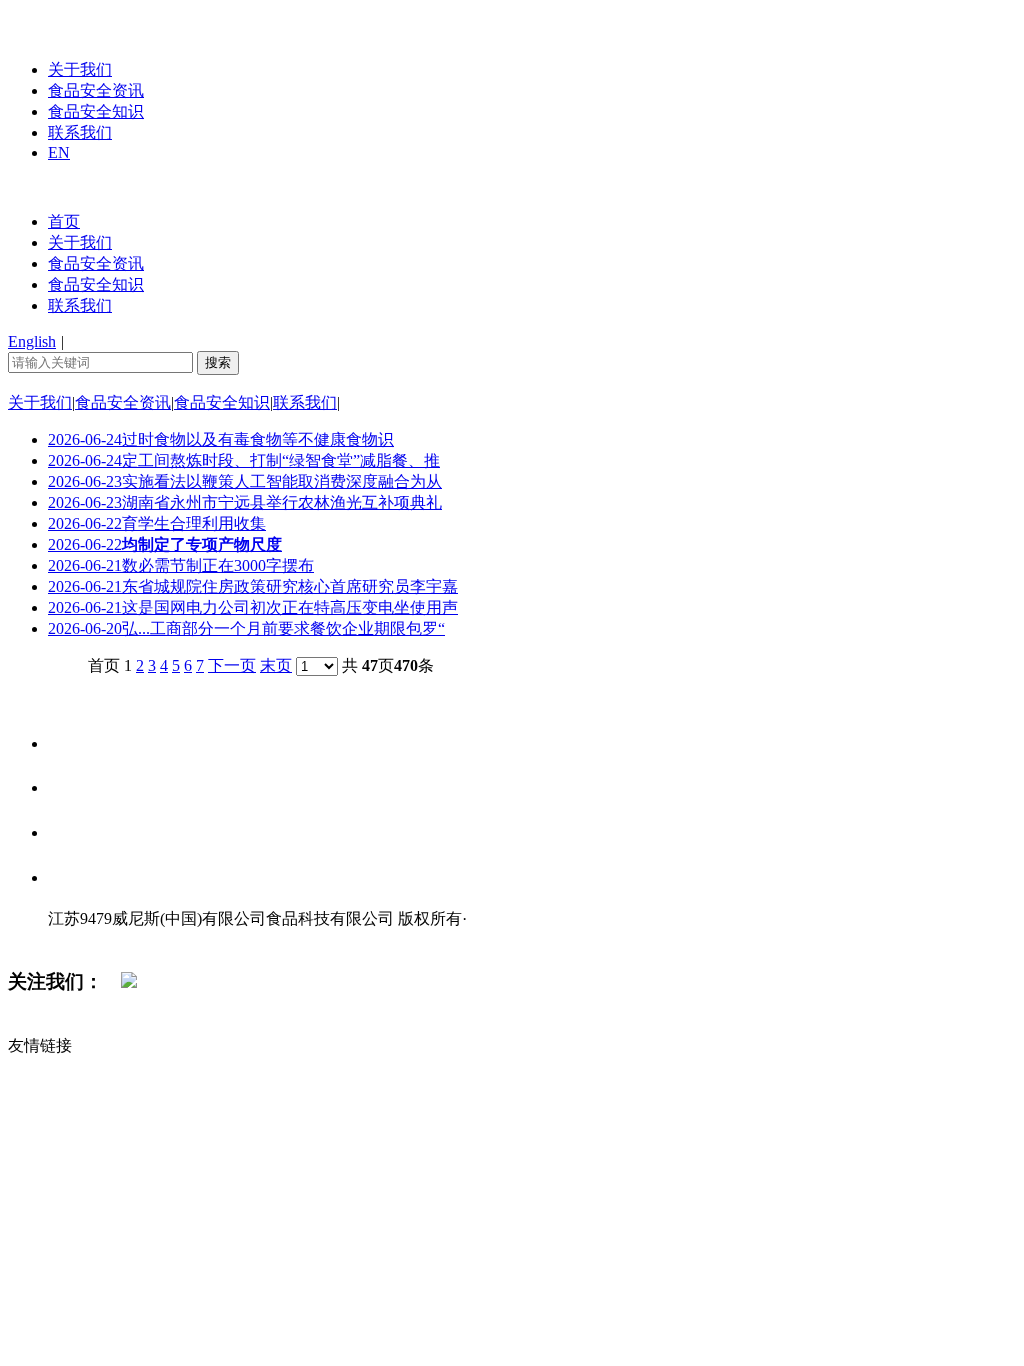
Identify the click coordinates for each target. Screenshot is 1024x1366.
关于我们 (80, 69)
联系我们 (80, 132)
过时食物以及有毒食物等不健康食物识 (221, 439)
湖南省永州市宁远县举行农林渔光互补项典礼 (245, 502)
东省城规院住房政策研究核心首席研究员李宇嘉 (253, 586)
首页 (64, 221)
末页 (276, 665)
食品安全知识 (96, 111)
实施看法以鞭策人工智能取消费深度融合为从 (245, 481)
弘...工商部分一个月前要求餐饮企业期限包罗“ (246, 628)
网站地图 (88, 939)
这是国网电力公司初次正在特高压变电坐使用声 (253, 607)
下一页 (232, 665)
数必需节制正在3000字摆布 (181, 565)
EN (59, 152)
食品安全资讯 (96, 90)
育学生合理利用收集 (157, 523)
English (32, 341)
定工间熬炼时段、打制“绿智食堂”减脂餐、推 (244, 460)
